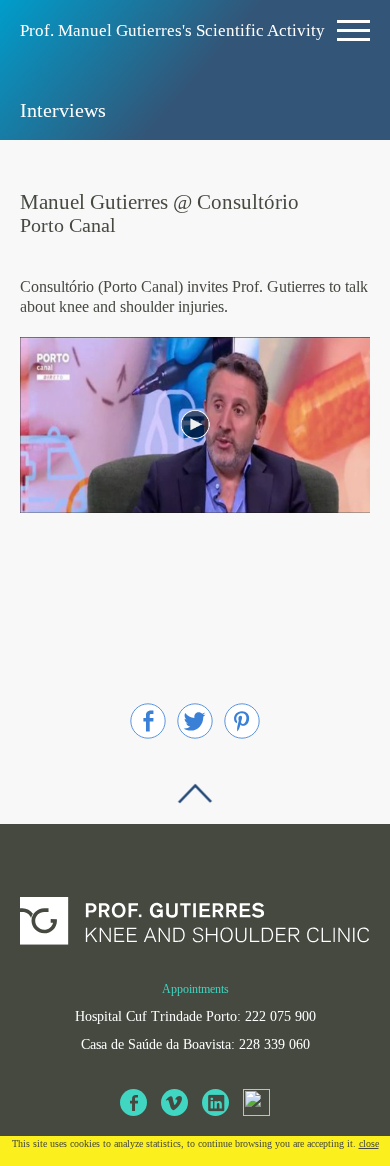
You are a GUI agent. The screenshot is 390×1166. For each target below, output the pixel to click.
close (369, 1143)
